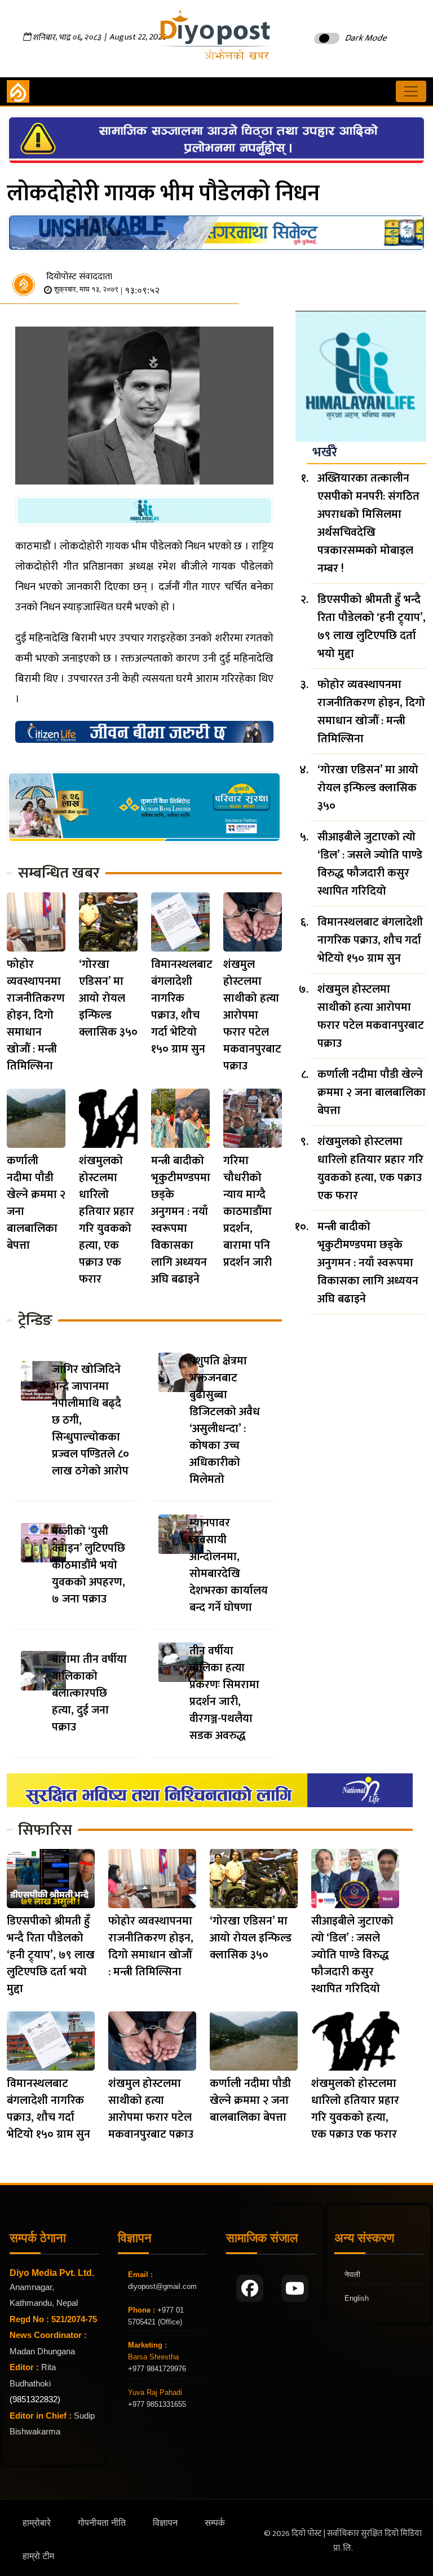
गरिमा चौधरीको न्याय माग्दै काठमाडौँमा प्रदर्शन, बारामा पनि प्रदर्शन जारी (248, 1212)
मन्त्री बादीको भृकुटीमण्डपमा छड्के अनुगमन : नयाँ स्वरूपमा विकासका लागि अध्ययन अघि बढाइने (181, 1220)
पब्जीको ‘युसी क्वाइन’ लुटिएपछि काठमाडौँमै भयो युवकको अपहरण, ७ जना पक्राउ (89, 1565)
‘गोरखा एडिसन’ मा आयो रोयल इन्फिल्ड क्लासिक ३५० (108, 998)
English (357, 2298)
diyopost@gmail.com (162, 2286)
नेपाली (352, 2275)
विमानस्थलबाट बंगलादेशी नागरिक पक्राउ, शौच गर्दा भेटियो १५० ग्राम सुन (182, 1007)
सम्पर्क (215, 2523)
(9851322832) (35, 2399)
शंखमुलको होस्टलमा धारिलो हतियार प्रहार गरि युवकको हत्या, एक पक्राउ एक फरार (107, 1220)
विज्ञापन (165, 2523)
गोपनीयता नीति (102, 2523)
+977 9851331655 (157, 2404)
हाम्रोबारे (37, 2523)
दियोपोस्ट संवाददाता (79, 277)
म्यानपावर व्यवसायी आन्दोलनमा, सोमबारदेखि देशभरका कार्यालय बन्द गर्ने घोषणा (229, 1565)
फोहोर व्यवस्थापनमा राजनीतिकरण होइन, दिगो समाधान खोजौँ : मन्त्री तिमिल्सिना (36, 1015)
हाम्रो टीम (38, 2556)
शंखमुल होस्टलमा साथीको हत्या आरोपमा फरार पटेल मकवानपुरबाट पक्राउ (252, 1015)
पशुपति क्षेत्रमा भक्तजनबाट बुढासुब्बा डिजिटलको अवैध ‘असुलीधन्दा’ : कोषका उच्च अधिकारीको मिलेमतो (225, 1420)
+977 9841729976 (157, 2369)
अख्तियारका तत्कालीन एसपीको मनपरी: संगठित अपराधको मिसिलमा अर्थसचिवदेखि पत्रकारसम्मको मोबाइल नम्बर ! (368, 523)
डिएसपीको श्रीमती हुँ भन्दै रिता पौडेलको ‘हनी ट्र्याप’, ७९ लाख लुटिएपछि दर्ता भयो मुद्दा (372, 627)
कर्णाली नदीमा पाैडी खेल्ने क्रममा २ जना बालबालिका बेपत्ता (36, 1203)
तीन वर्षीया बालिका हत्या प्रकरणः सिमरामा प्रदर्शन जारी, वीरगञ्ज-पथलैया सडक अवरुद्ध (224, 1693)
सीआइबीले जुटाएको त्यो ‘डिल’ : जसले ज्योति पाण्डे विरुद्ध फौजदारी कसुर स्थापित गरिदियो (370, 864)
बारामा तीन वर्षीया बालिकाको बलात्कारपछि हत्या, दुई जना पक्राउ (89, 1693)
